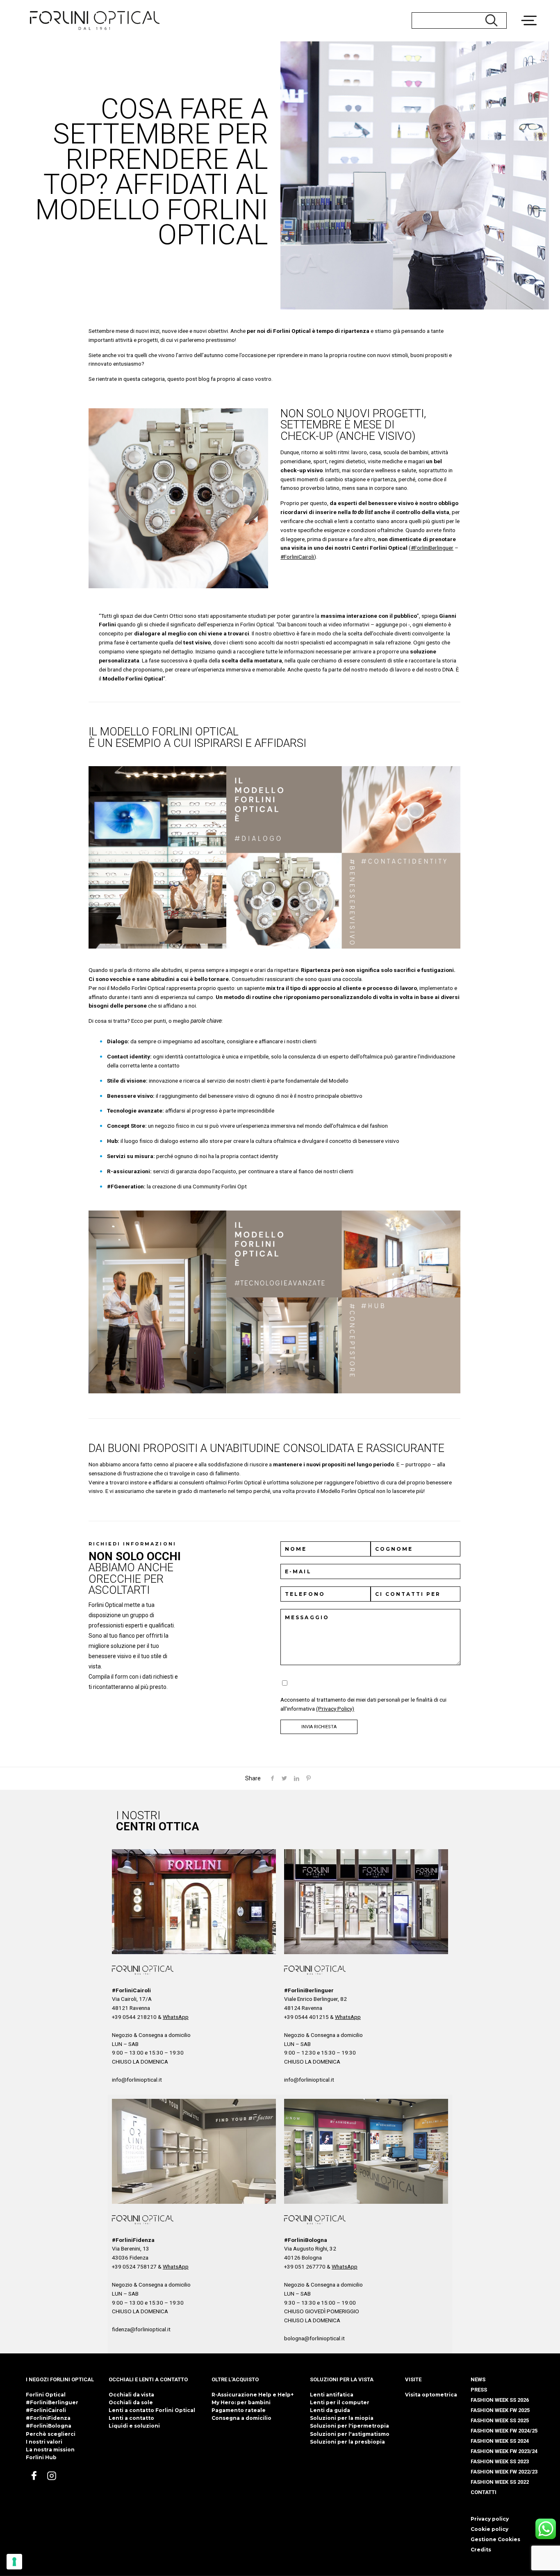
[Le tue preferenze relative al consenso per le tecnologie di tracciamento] (14, 2562)
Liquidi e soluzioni (134, 2426)
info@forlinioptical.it (137, 2080)
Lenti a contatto (131, 2418)
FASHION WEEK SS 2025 (500, 2420)
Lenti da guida (330, 2410)
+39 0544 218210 (134, 2017)
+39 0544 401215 (306, 2017)
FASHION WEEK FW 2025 (500, 2410)
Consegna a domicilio (241, 2418)
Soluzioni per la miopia (342, 2418)
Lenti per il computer (340, 2402)
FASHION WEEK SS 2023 (500, 2461)
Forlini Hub (41, 2457)
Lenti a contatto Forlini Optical (152, 2410)
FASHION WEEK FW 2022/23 (504, 2472)
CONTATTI (484, 2492)
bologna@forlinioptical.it (314, 2338)
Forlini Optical (46, 2395)
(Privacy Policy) (335, 1709)
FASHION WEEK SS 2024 (500, 2441)
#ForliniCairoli (297, 557)
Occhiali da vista (131, 2395)
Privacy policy (490, 2519)
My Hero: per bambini (241, 2402)
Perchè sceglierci (51, 2434)
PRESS (479, 2390)
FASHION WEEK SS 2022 (500, 2482)
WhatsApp (176, 2017)
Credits (481, 2550)
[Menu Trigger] (533, 10)
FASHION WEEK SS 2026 (500, 2400)
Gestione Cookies (495, 2539)
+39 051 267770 (305, 2267)
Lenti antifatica (332, 2395)
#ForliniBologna (49, 2426)
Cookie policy (489, 2529)
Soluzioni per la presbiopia (347, 2442)
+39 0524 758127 (134, 2267)
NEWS (478, 2379)
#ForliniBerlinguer (432, 548)
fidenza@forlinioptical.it (141, 2329)
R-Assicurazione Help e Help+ (253, 2395)
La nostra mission (50, 2450)
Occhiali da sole (131, 2402)
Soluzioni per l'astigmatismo (350, 2434)
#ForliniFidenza (48, 2418)
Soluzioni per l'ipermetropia (349, 2426)
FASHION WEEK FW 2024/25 (504, 2431)
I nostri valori (44, 2442)
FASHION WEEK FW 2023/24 (504, 2451)
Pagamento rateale (239, 2410)
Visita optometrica (431, 2395)
